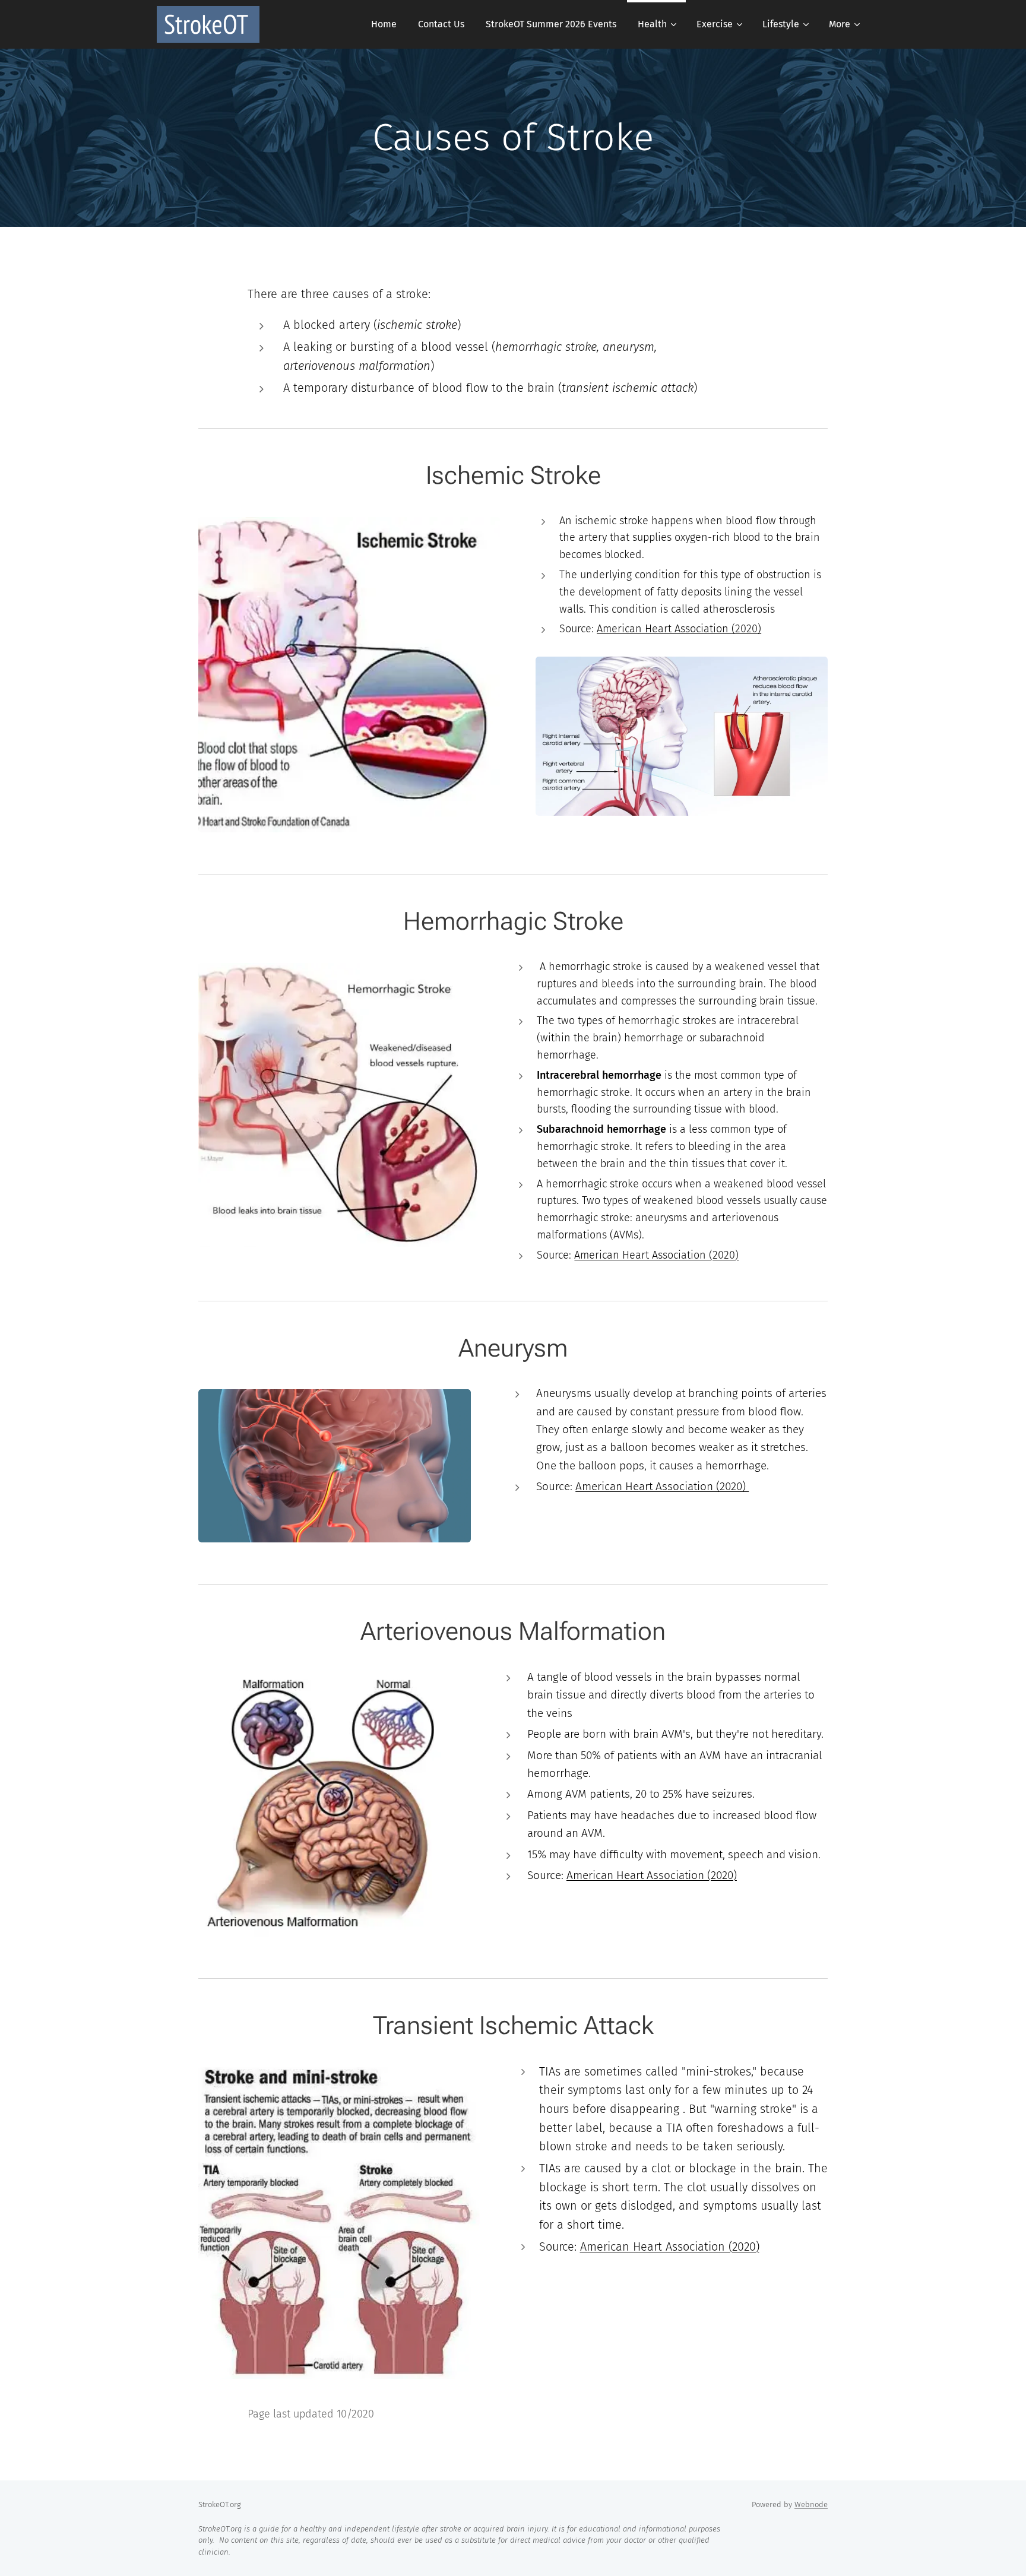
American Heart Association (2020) (679, 629)
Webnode (811, 2504)
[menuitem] (384, 24)
